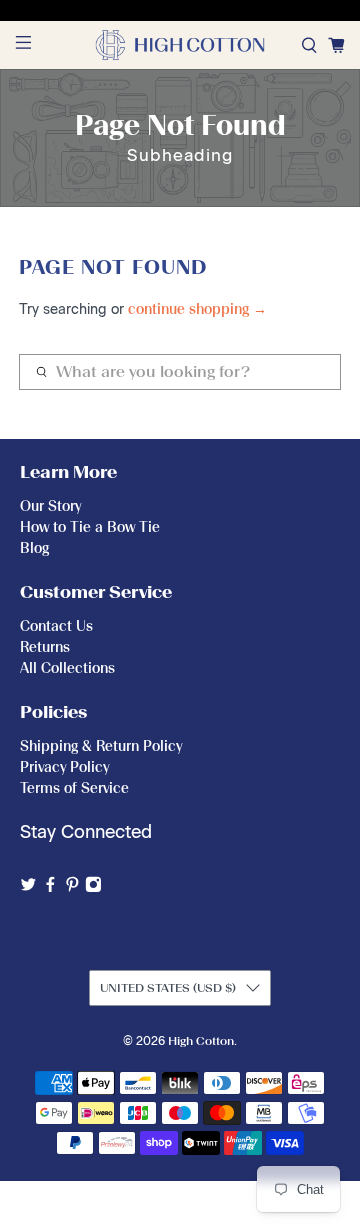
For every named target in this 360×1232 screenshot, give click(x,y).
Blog (34, 548)
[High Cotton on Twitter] (28, 887)
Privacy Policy (64, 767)
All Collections (67, 668)
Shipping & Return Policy (101, 746)
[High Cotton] (180, 45)
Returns (45, 647)
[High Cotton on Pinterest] (72, 887)
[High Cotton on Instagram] (93, 887)
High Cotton (201, 1041)
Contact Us (56, 626)
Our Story (50, 506)
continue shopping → (197, 309)
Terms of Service (74, 788)
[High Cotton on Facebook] (50, 887)
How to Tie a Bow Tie (90, 527)
